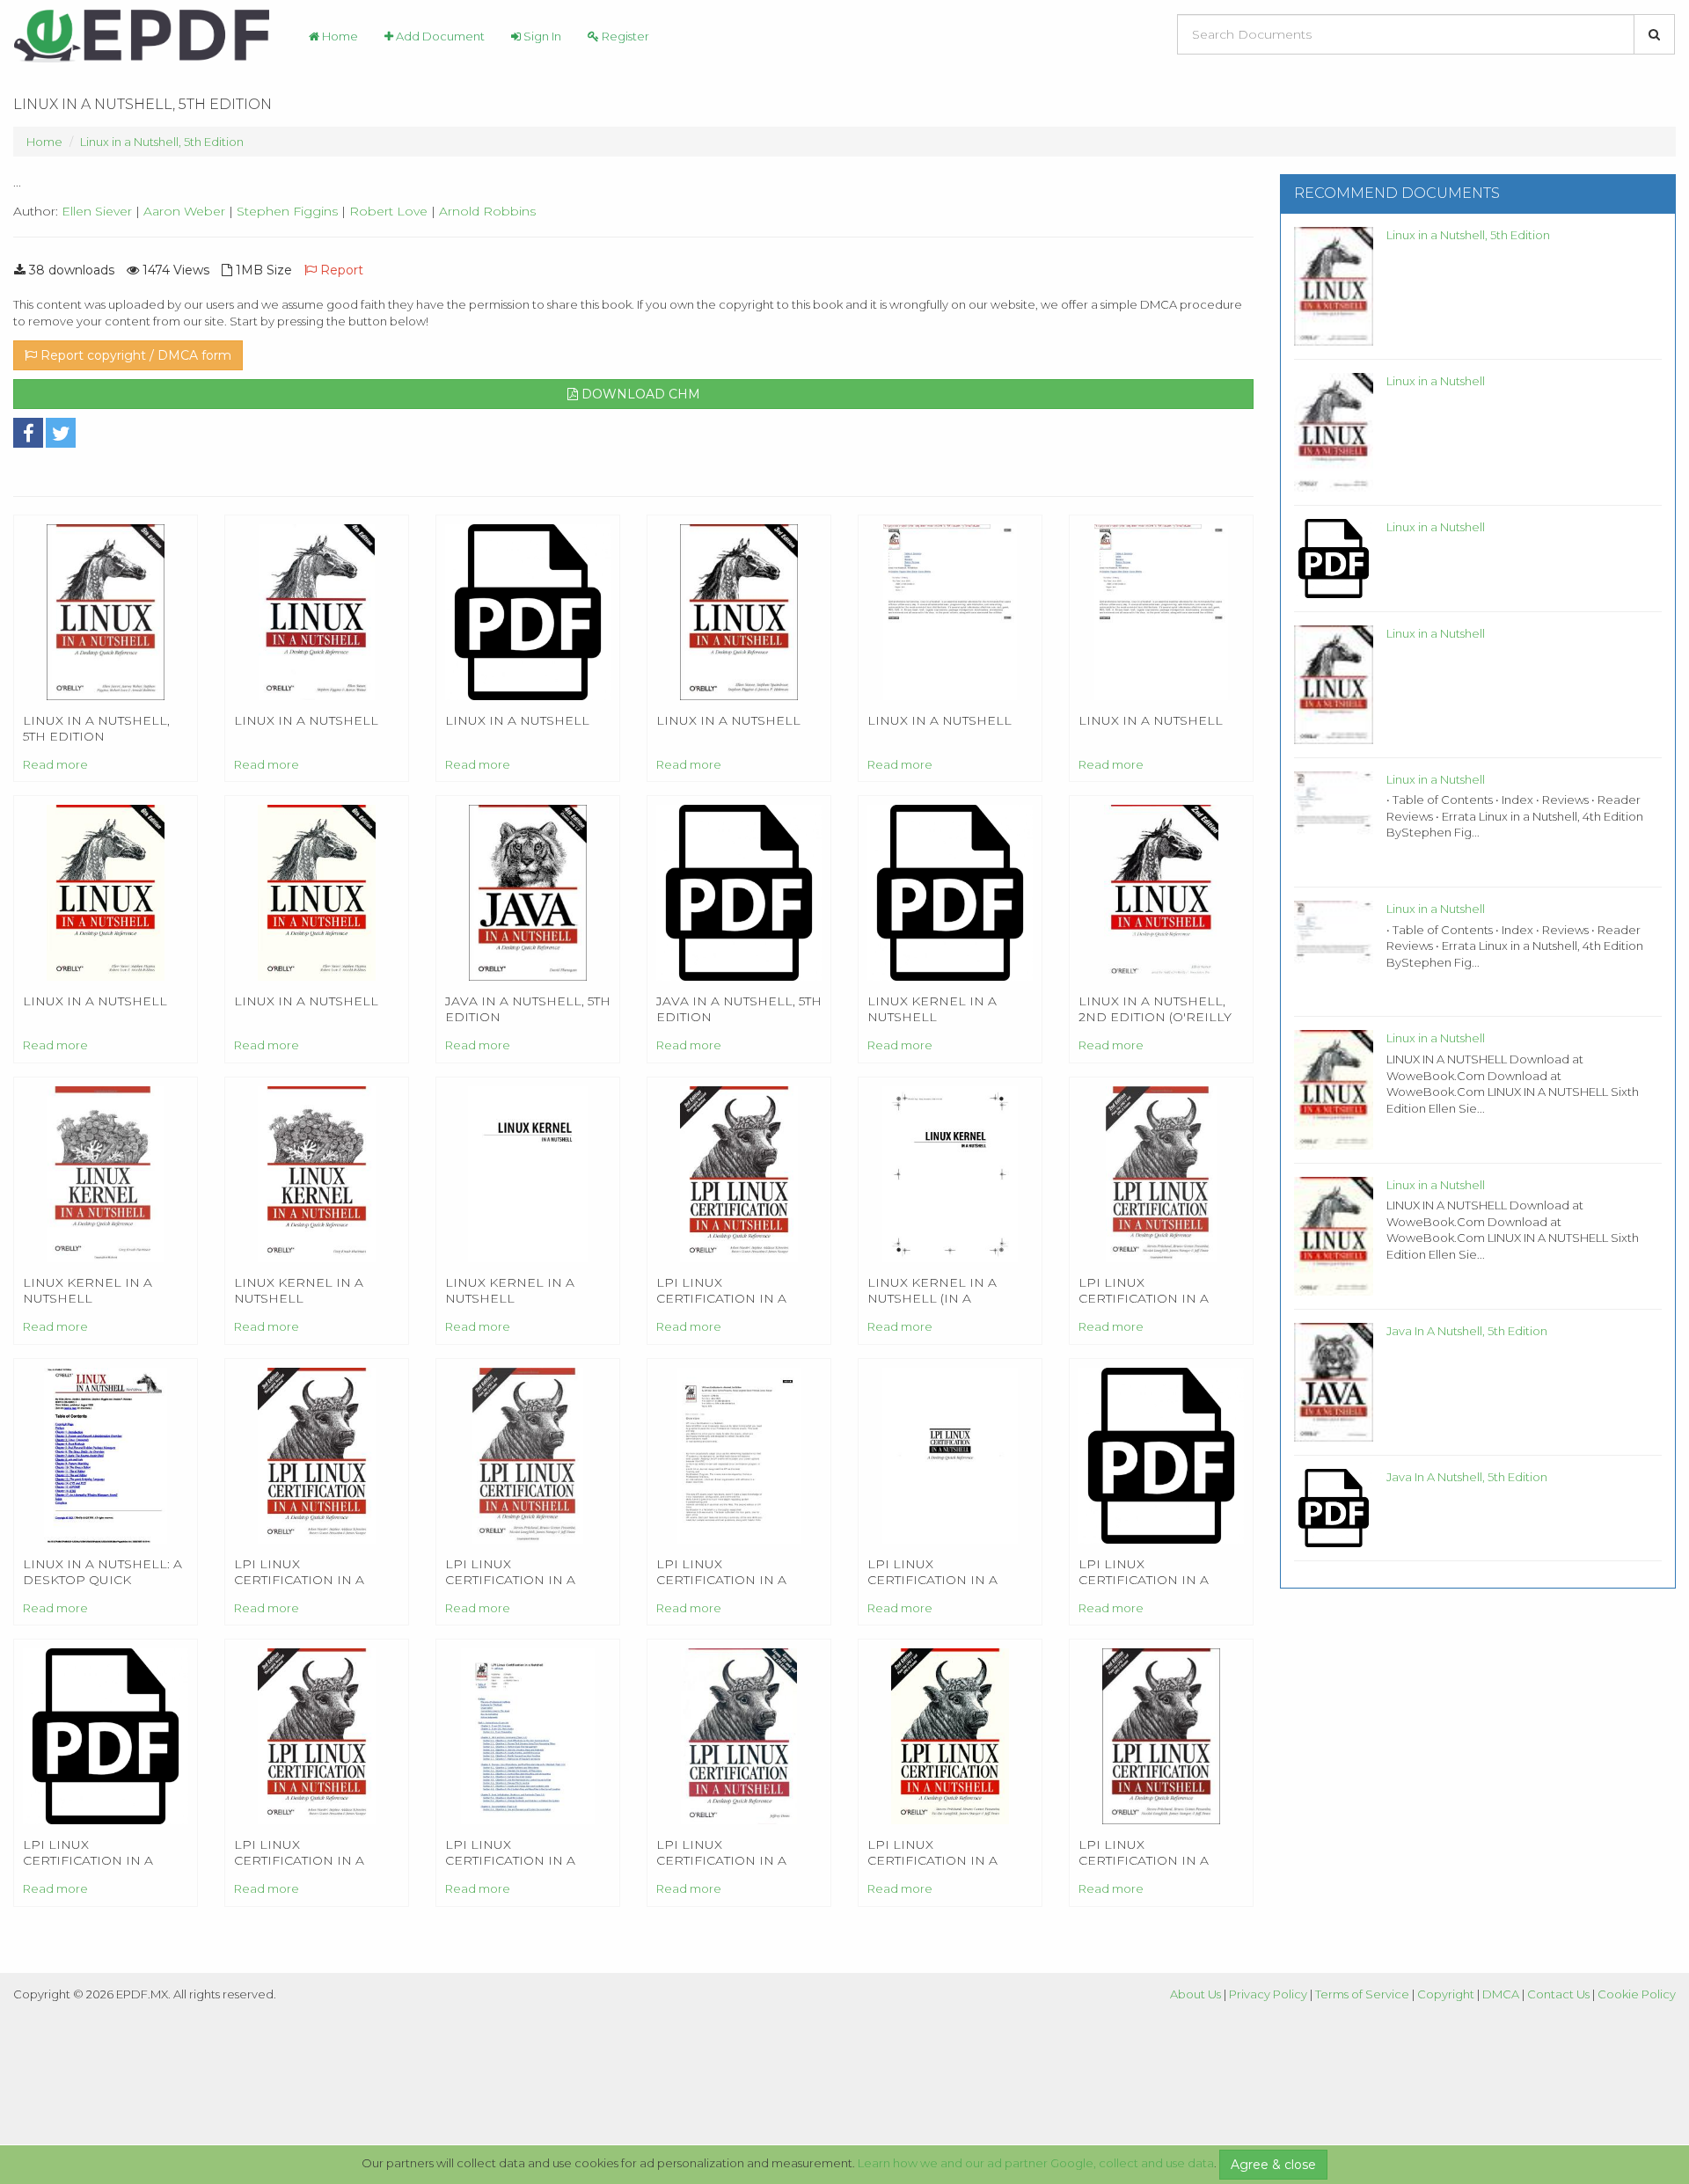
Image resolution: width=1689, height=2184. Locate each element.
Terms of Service (1362, 1994)
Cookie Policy (1637, 1994)
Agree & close (1273, 2165)
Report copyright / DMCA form (134, 355)
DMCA (1501, 1994)
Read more (55, 764)
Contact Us (1558, 1994)
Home (339, 36)
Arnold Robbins (487, 211)
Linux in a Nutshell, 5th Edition (162, 142)
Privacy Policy (1268, 1994)
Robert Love (388, 211)
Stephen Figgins (287, 211)
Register (624, 36)
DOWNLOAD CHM (639, 394)
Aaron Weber (184, 211)
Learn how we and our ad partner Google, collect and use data (1036, 2163)
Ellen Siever (97, 211)
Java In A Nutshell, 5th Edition (1467, 1331)
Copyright (1446, 1994)
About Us (1195, 1994)
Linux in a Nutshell (1436, 381)
